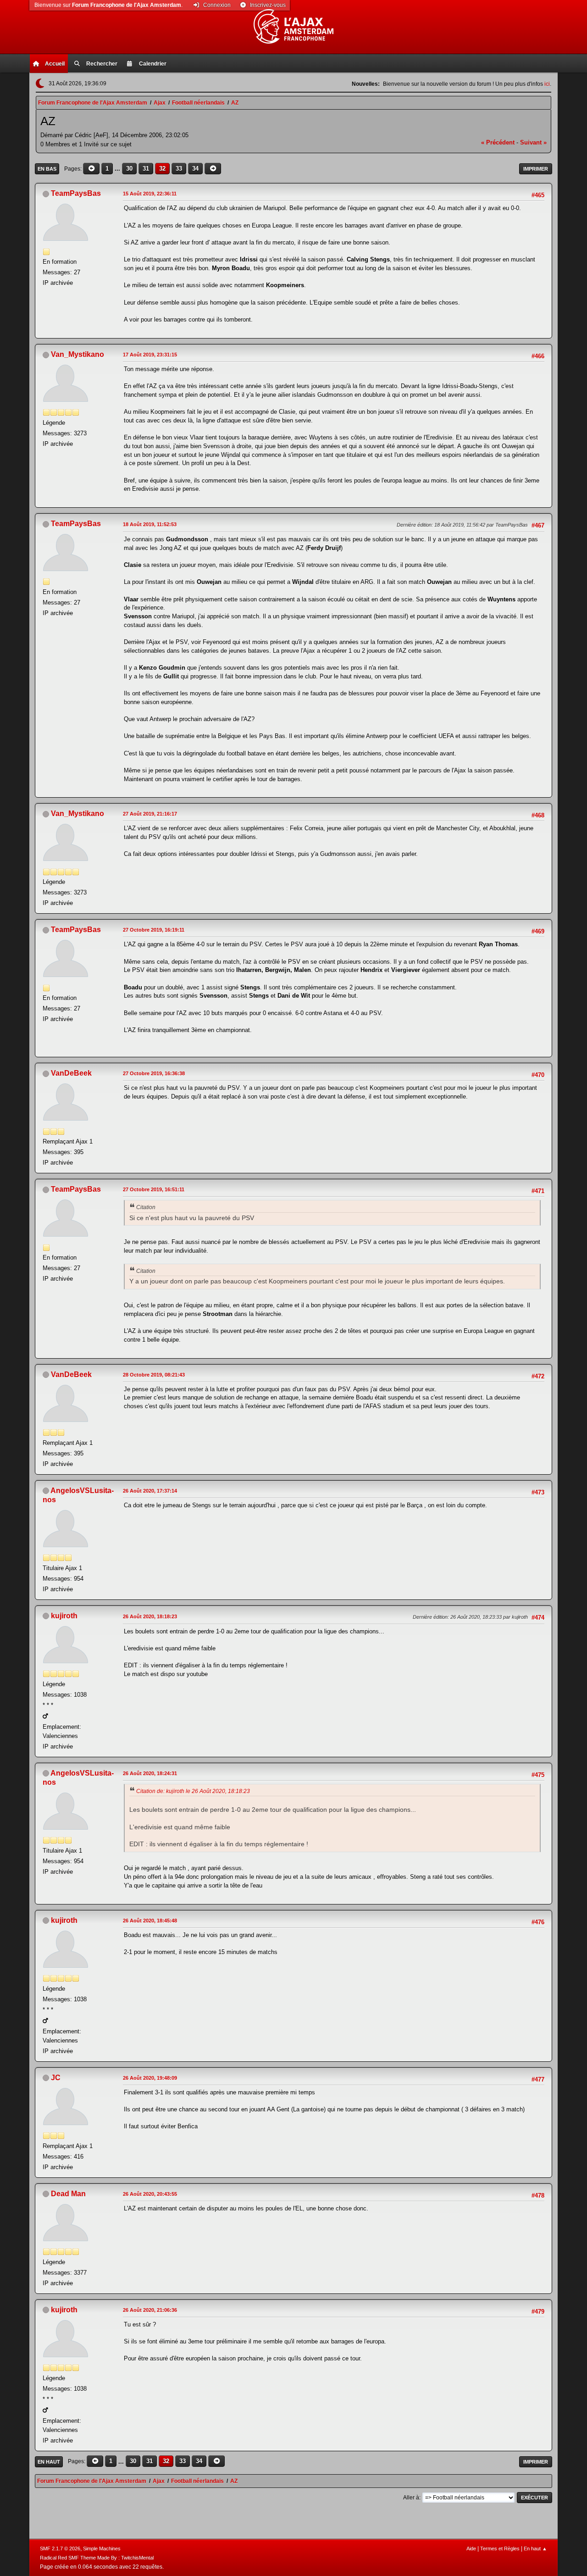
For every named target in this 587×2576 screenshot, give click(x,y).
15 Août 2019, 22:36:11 (150, 194)
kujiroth (64, 1616)
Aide (471, 2548)
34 (195, 169)
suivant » (533, 142)
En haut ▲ (535, 2548)
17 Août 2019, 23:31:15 (150, 355)
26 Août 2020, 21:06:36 (150, 2310)
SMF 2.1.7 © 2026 (60, 2548)
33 (179, 169)
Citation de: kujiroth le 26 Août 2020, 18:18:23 (193, 1791)
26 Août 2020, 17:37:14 (150, 1491)
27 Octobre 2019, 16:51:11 (154, 1189)
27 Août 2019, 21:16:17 (150, 814)
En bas (47, 169)
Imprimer (536, 169)
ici (547, 84)
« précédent (498, 142)
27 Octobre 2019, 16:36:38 (154, 1073)
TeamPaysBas (76, 193)
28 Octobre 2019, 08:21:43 (154, 1375)
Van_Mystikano (78, 354)
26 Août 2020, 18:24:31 (150, 1773)
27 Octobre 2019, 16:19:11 (154, 930)
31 (146, 169)
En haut (49, 2462)
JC (56, 2078)
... (118, 169)
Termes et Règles (500, 2548)
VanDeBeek (71, 1073)
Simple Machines (102, 2548)
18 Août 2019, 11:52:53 (150, 524)
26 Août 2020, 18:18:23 (150, 1616)
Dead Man (68, 2194)
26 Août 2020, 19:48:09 (150, 2078)
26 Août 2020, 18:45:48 (150, 1921)
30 (129, 169)
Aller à (411, 2498)
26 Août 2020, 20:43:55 (150, 2194)
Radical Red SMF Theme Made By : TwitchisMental (97, 2558)
